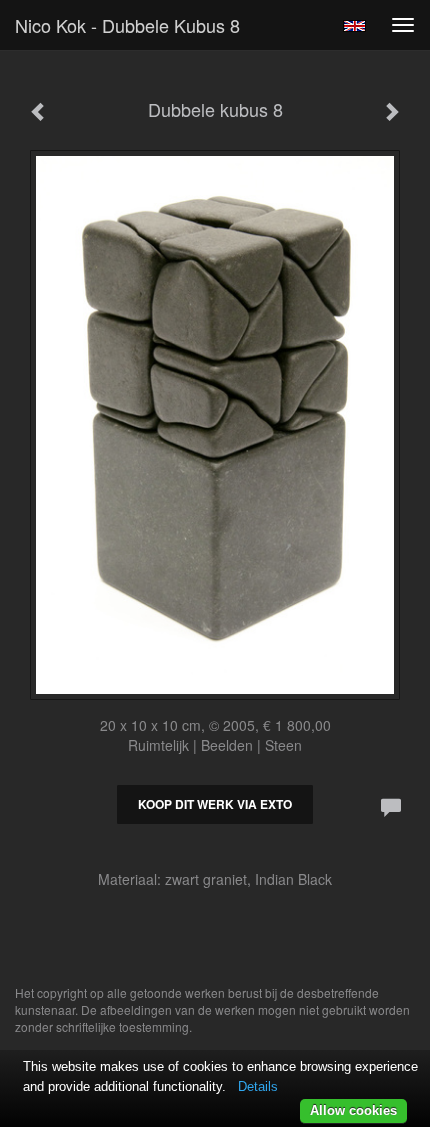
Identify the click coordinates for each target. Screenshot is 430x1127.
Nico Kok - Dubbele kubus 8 (127, 25)
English (354, 26)
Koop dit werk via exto (215, 804)
